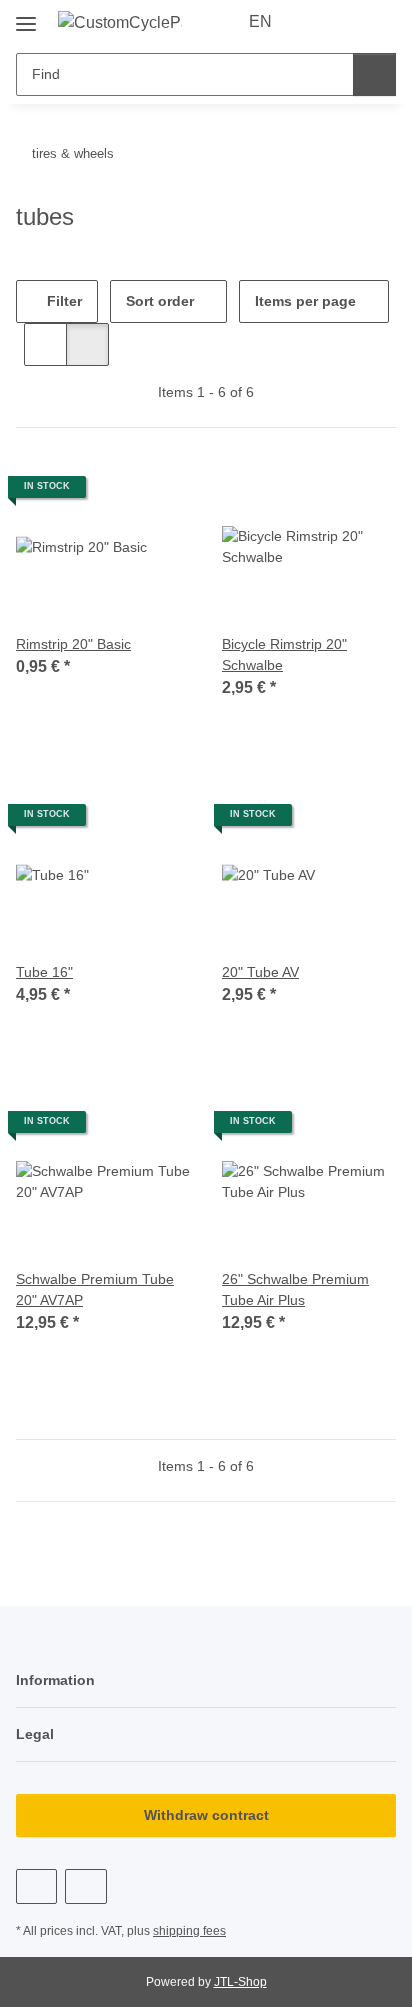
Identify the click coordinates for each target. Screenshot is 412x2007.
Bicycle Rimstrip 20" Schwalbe (284, 654)
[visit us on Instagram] (85, 1886)
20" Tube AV (260, 972)
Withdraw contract (206, 1815)
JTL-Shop (240, 1982)
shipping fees (189, 1931)
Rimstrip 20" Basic (73, 644)
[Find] (374, 74)
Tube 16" (44, 972)
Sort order (160, 301)
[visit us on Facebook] (36, 1886)
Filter (62, 301)
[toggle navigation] (26, 16)
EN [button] (260, 21)
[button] (317, 22)
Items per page (305, 301)
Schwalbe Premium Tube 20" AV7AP (95, 1289)
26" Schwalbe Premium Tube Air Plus (295, 1289)
